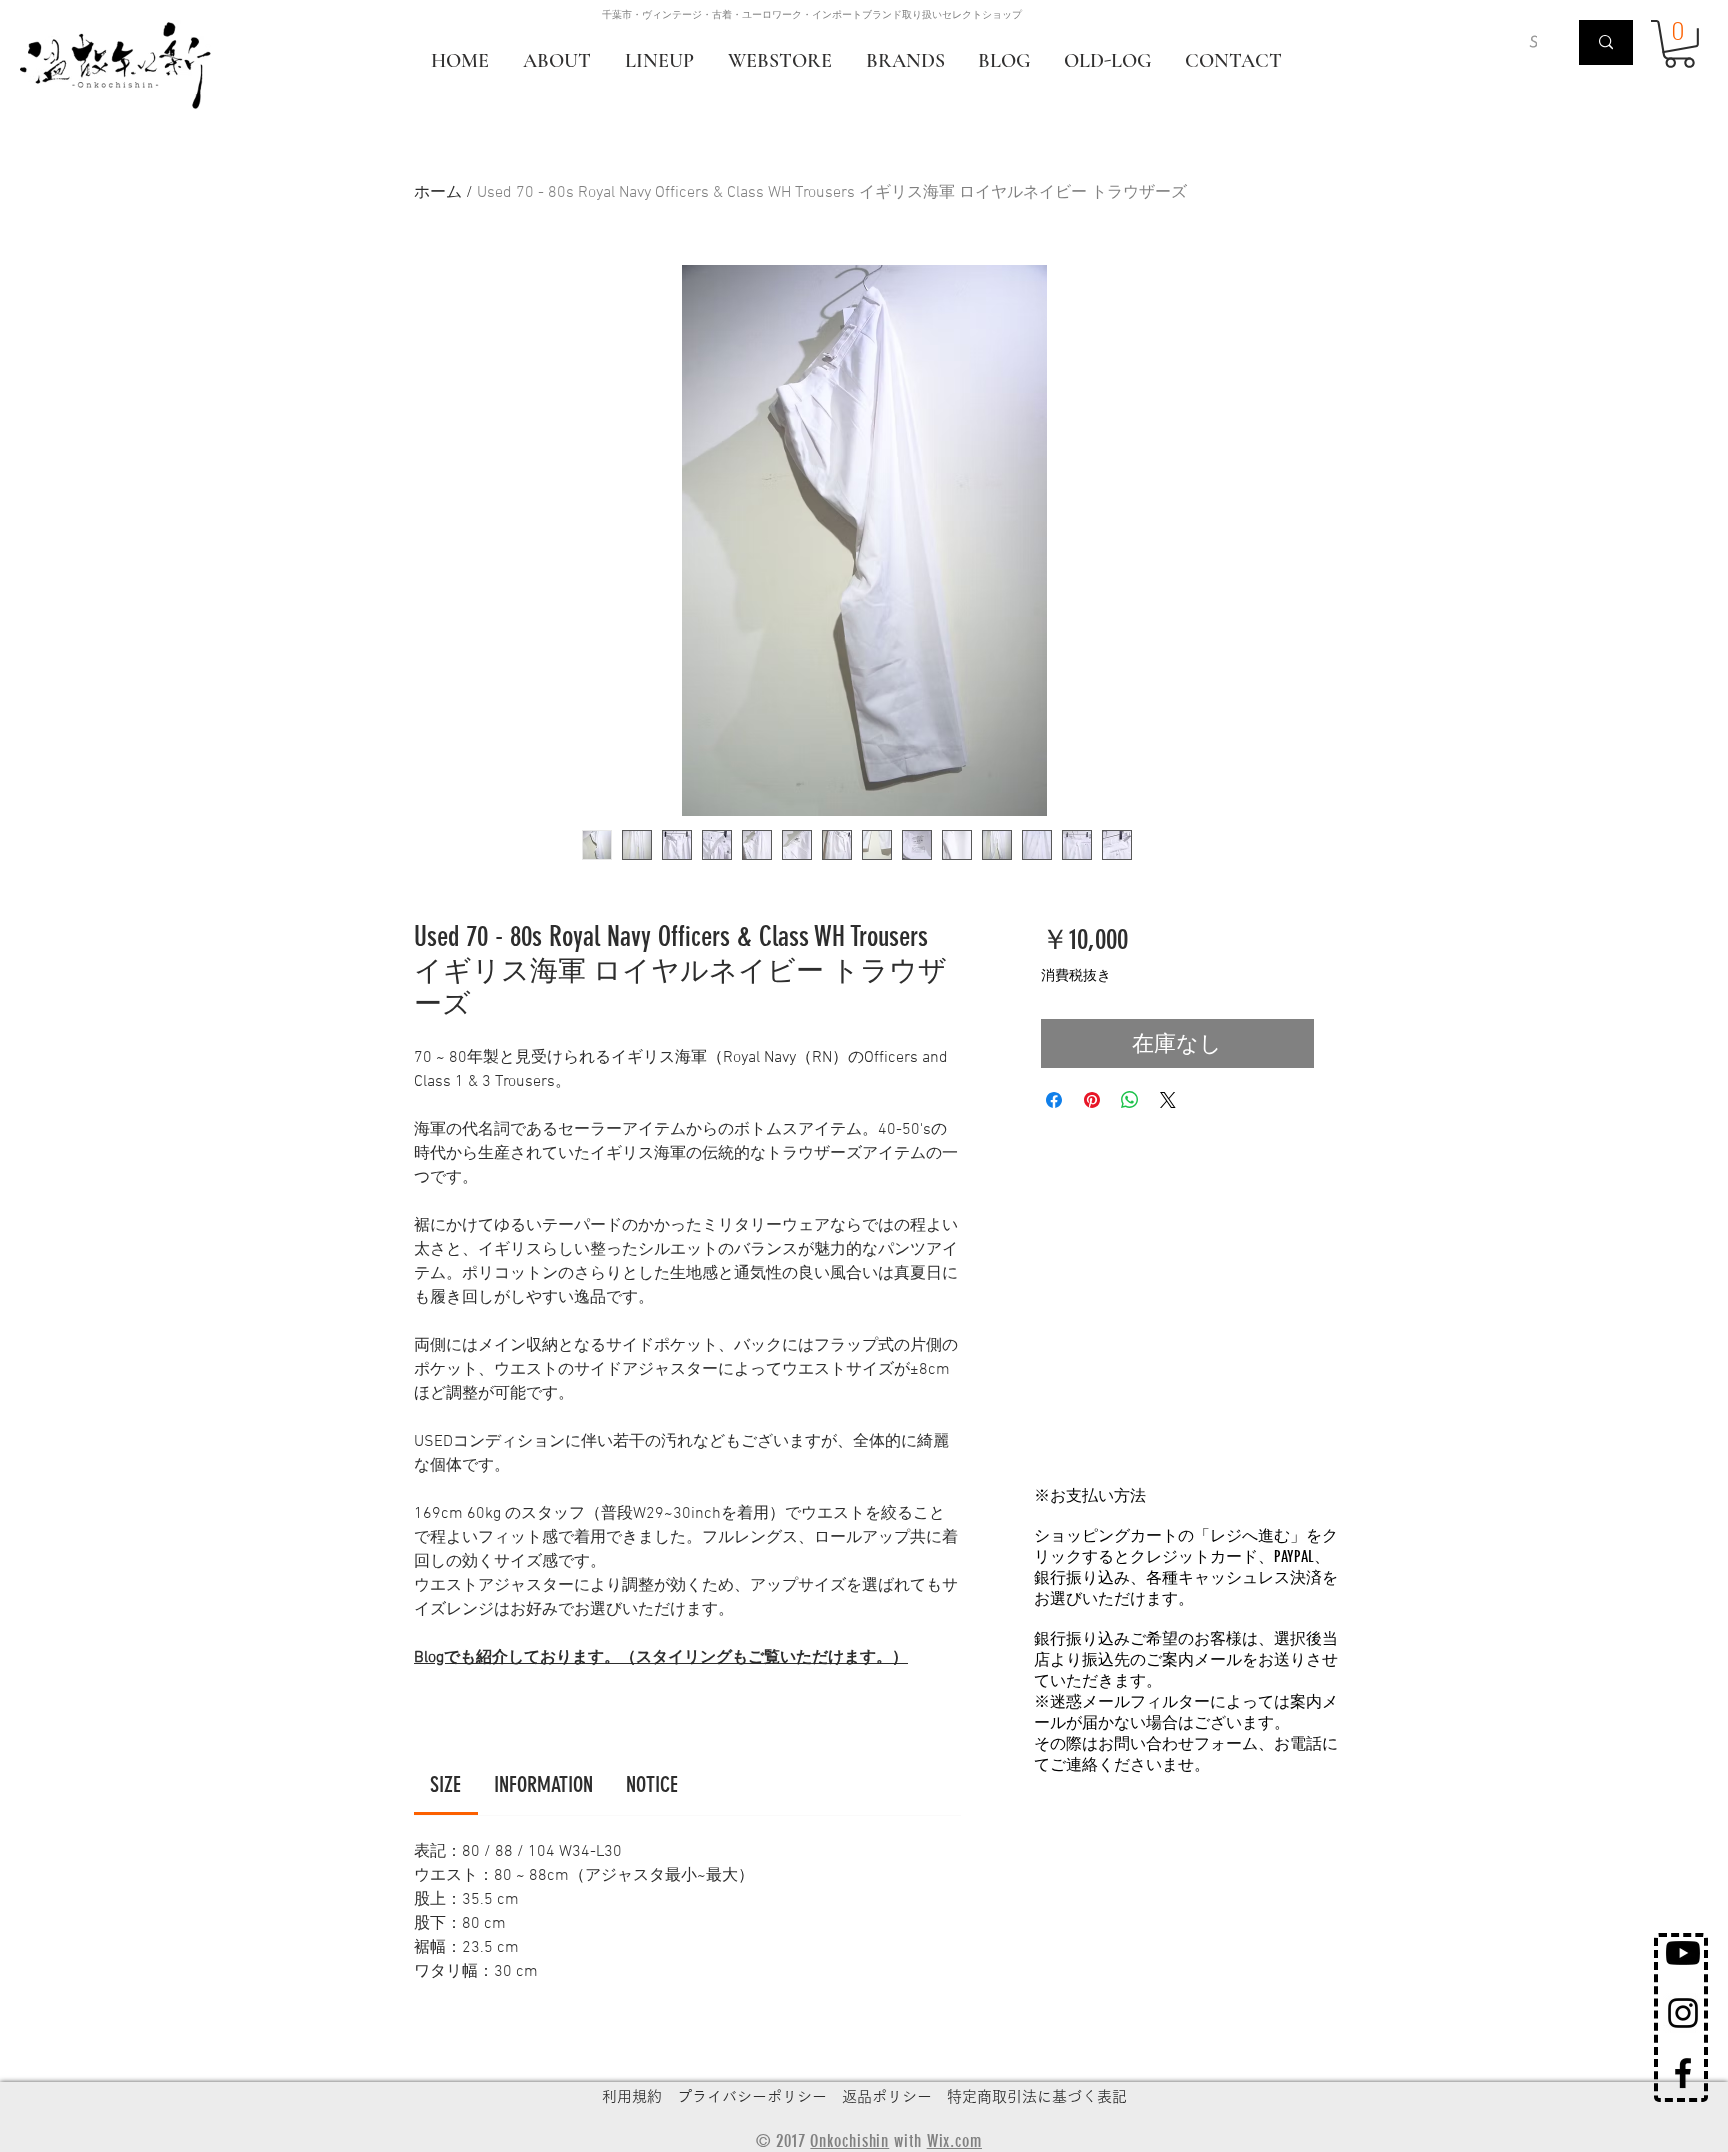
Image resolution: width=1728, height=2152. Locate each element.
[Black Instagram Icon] (1683, 2013)
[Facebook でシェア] (1054, 1100)
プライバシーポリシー (752, 2096)
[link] (445, 1784)
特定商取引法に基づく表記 (1037, 2096)
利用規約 (632, 2096)
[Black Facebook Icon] (1683, 2073)
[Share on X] (1168, 1100)
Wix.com (954, 2141)
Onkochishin (849, 2141)
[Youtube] (1683, 1953)
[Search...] (1606, 42)
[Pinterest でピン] (1092, 1100)
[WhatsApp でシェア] (1130, 1100)
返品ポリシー (887, 2096)
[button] (1679, 44)
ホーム (438, 193)
